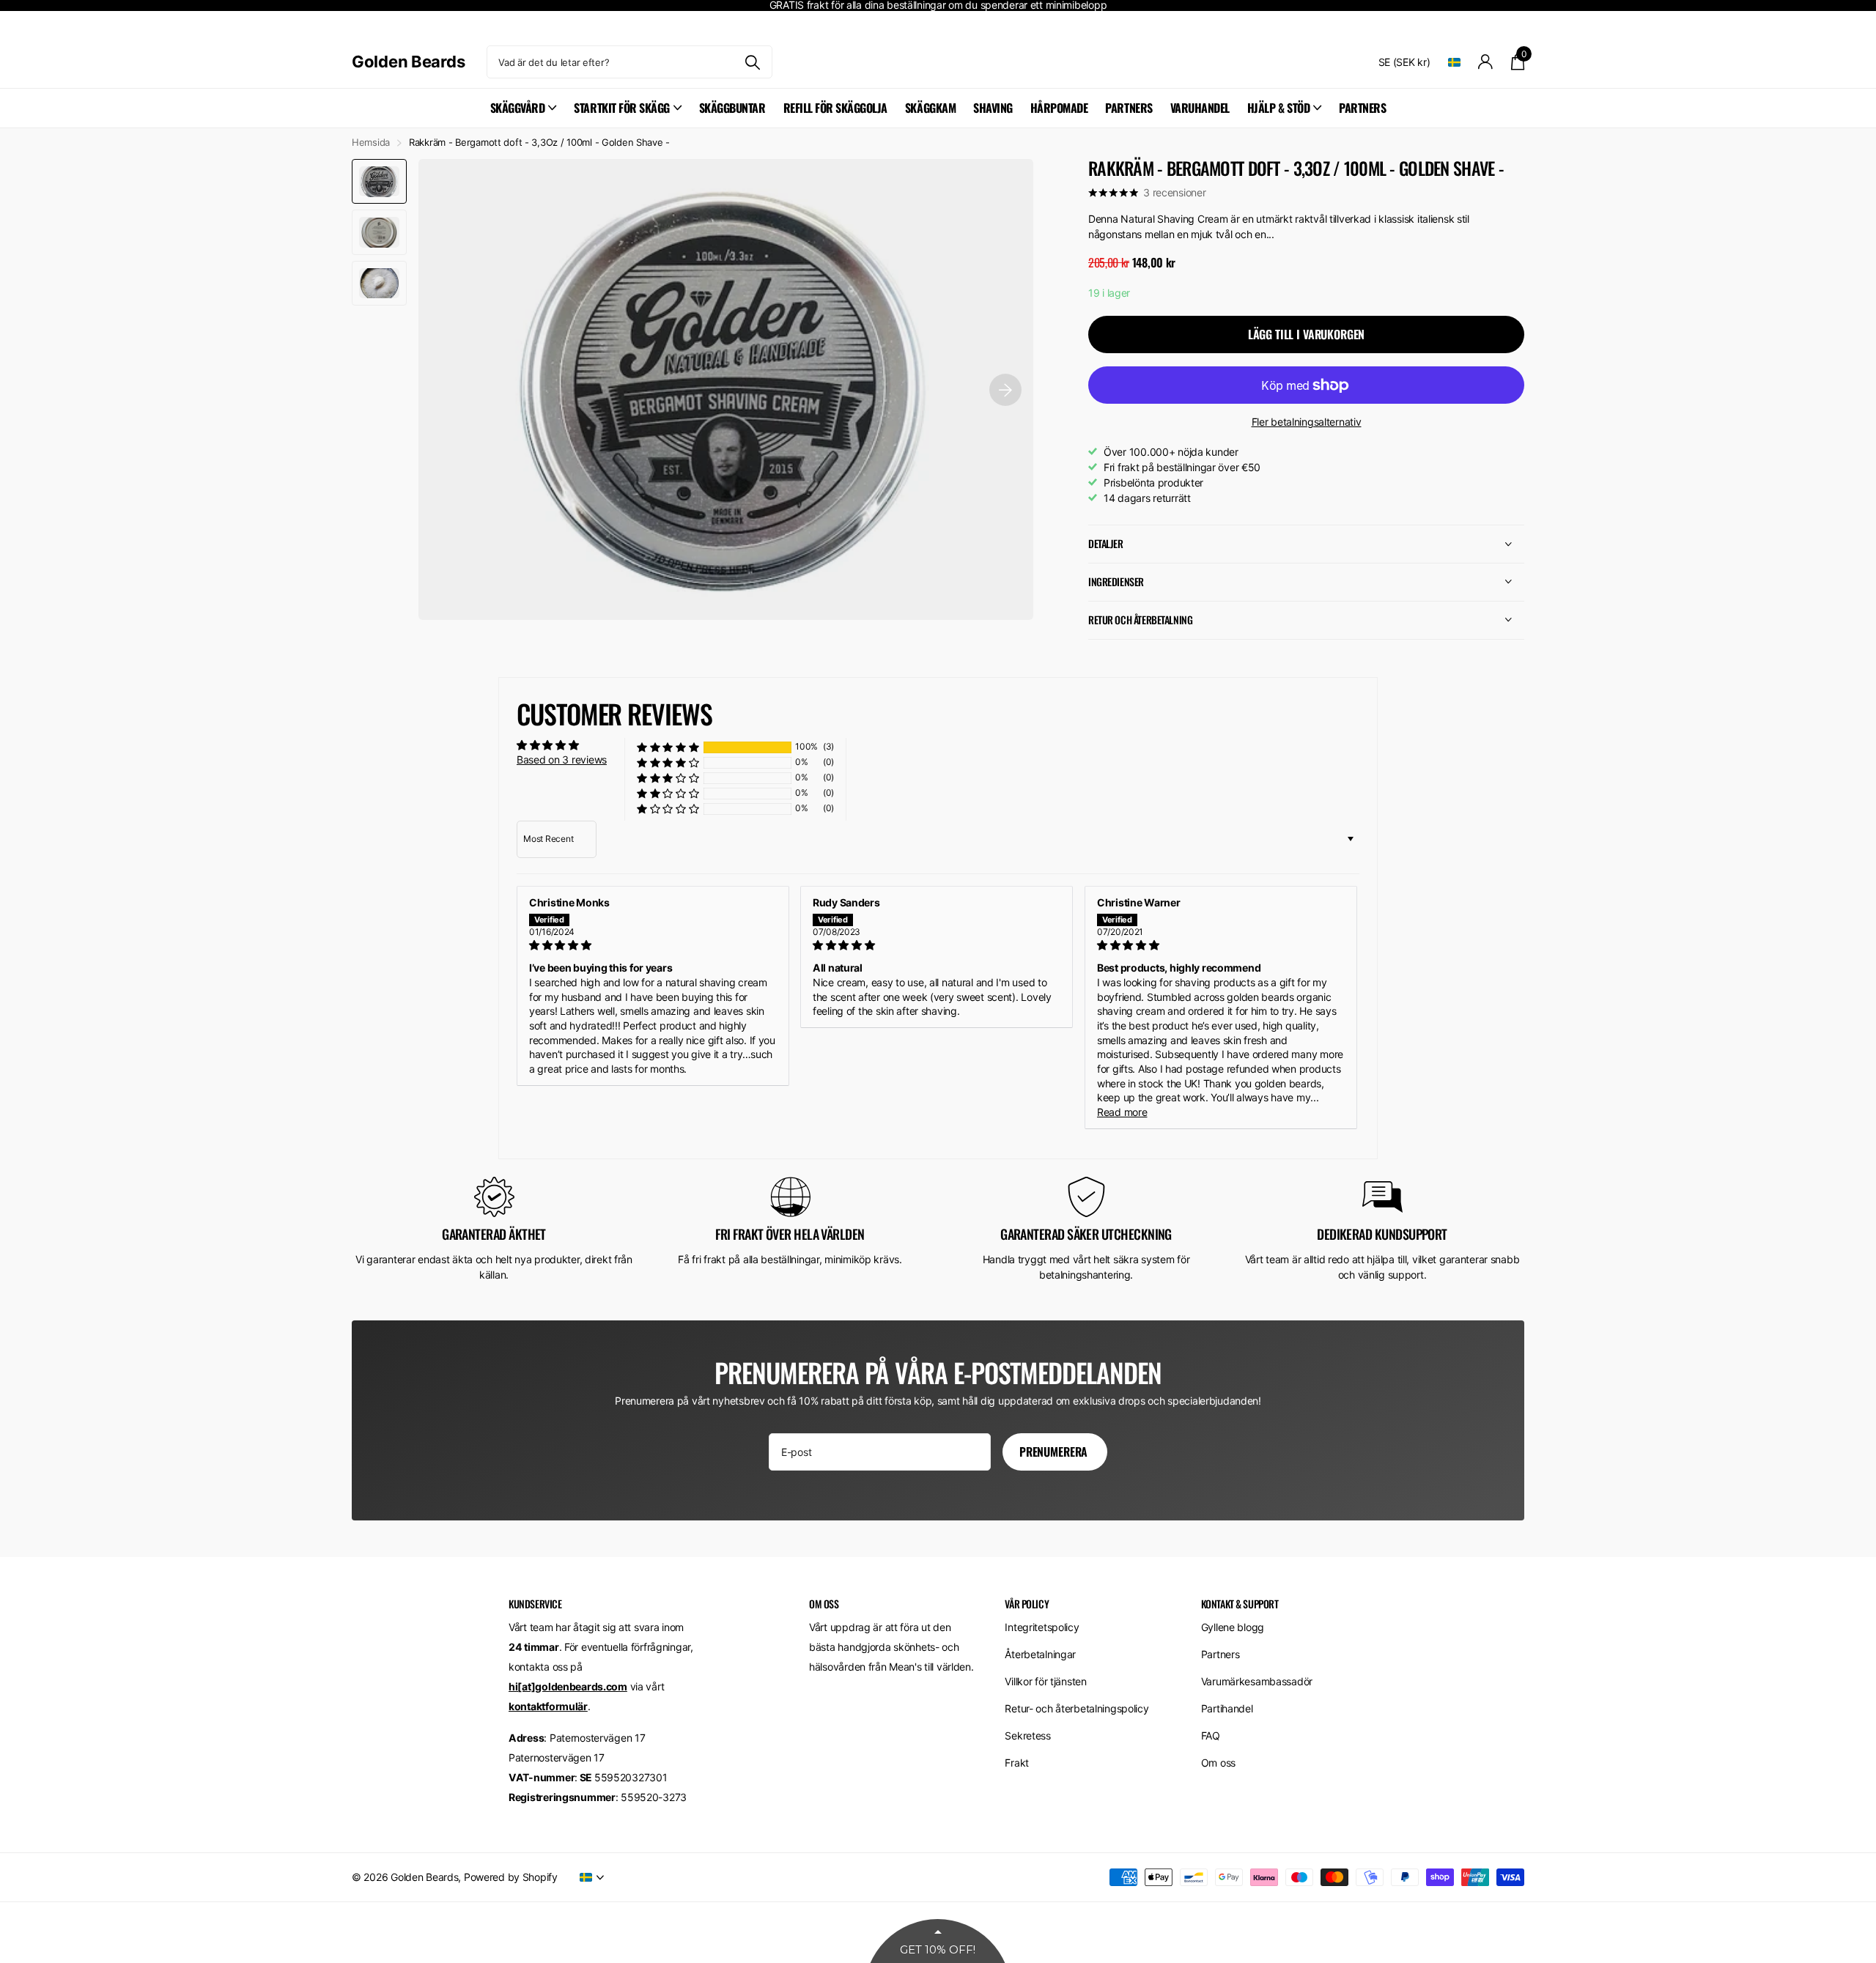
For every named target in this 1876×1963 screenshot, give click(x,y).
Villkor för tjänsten (1045, 1681)
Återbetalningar (1040, 1654)
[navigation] (379, 181)
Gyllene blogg (1233, 1627)
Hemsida (371, 142)
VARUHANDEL (1200, 108)
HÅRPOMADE (1059, 108)
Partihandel (1227, 1708)
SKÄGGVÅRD (518, 108)
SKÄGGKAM (930, 108)
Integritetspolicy (1042, 1627)
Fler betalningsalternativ (1307, 422)
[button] (668, 747)
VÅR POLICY (1027, 1604)
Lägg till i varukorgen (1306, 334)
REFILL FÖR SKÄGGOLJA (835, 108)
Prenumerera (1055, 1452)
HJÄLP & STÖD (1278, 108)
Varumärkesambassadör (1257, 1681)
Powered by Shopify (511, 1877)
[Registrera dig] (1486, 62)
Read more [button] (1122, 1112)
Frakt (1017, 1763)
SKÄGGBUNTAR (732, 108)
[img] (653, 945)
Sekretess (1027, 1735)
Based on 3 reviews (562, 759)
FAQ (1211, 1735)
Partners (1220, 1654)
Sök (752, 62)
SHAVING (993, 108)
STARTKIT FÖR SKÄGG (621, 108)
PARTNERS (1129, 108)
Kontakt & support (1240, 1604)
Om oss (1218, 1763)
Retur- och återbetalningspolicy (1077, 1708)
